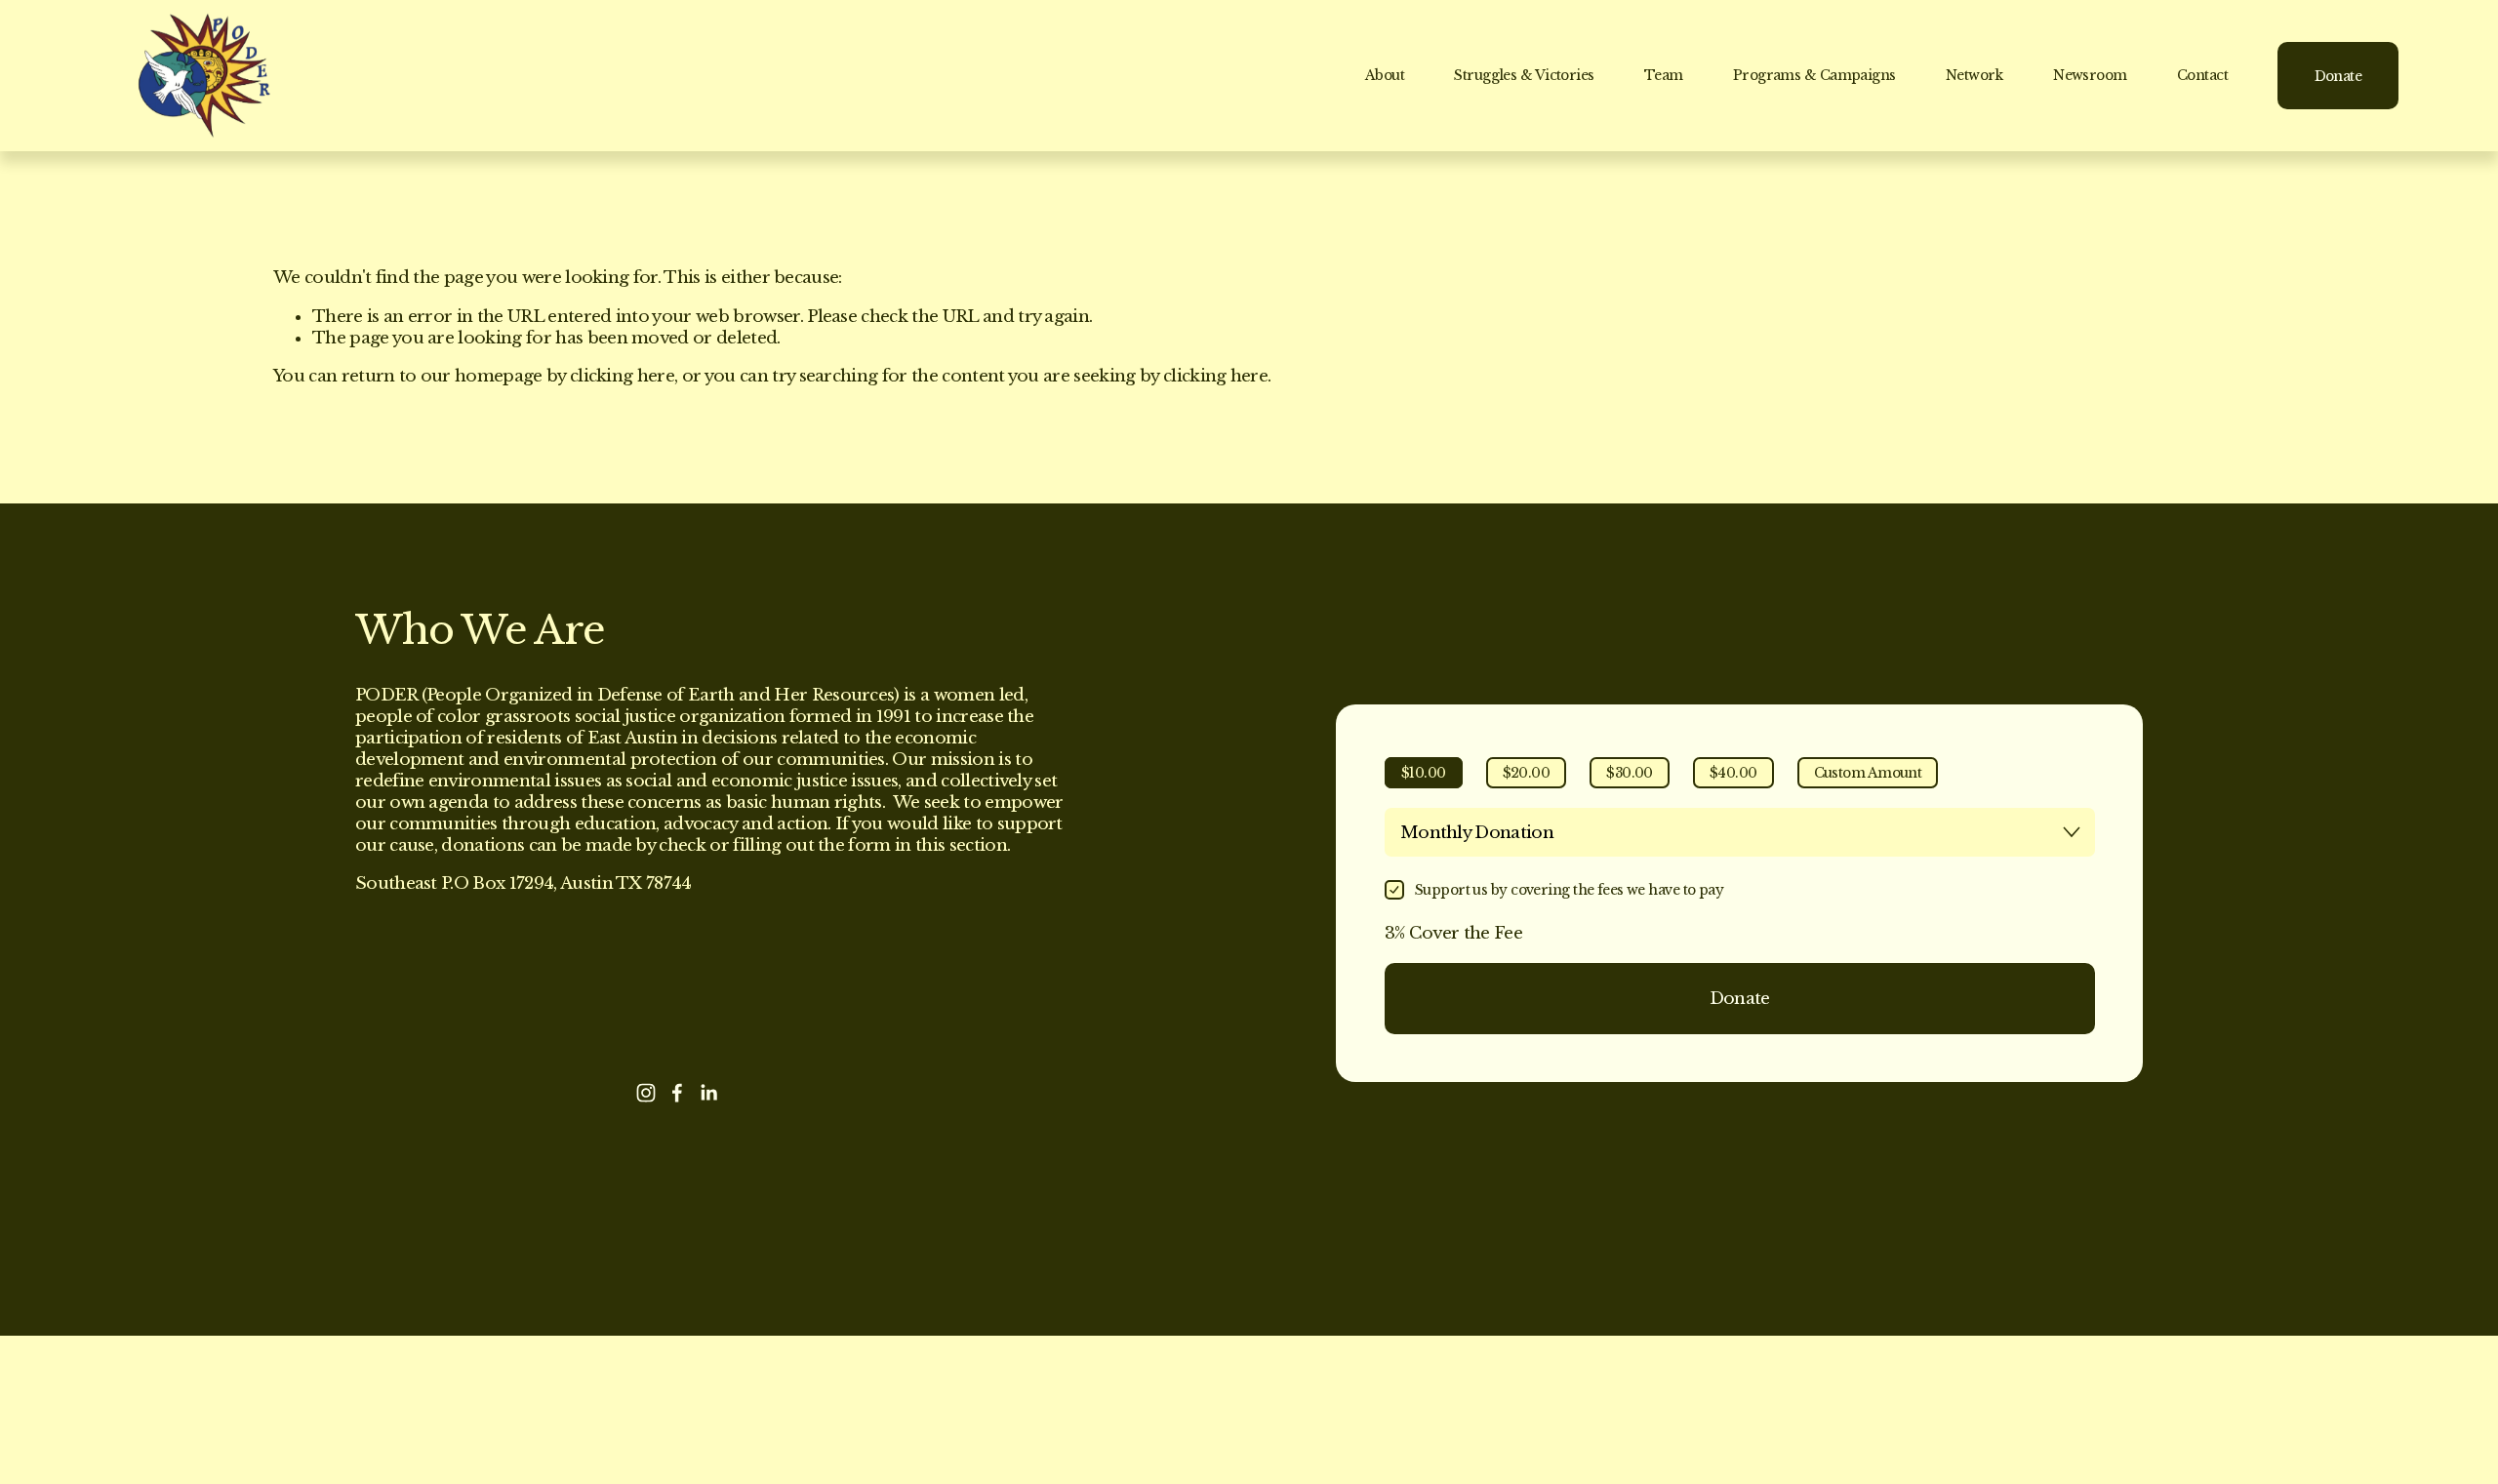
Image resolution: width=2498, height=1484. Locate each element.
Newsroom (2090, 75)
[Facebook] (677, 1093)
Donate (2338, 76)
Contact (2202, 75)
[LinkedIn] (708, 1093)
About (1385, 75)
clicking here (622, 376)
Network (1974, 75)
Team (1664, 75)
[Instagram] (646, 1093)
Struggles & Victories (1524, 75)
